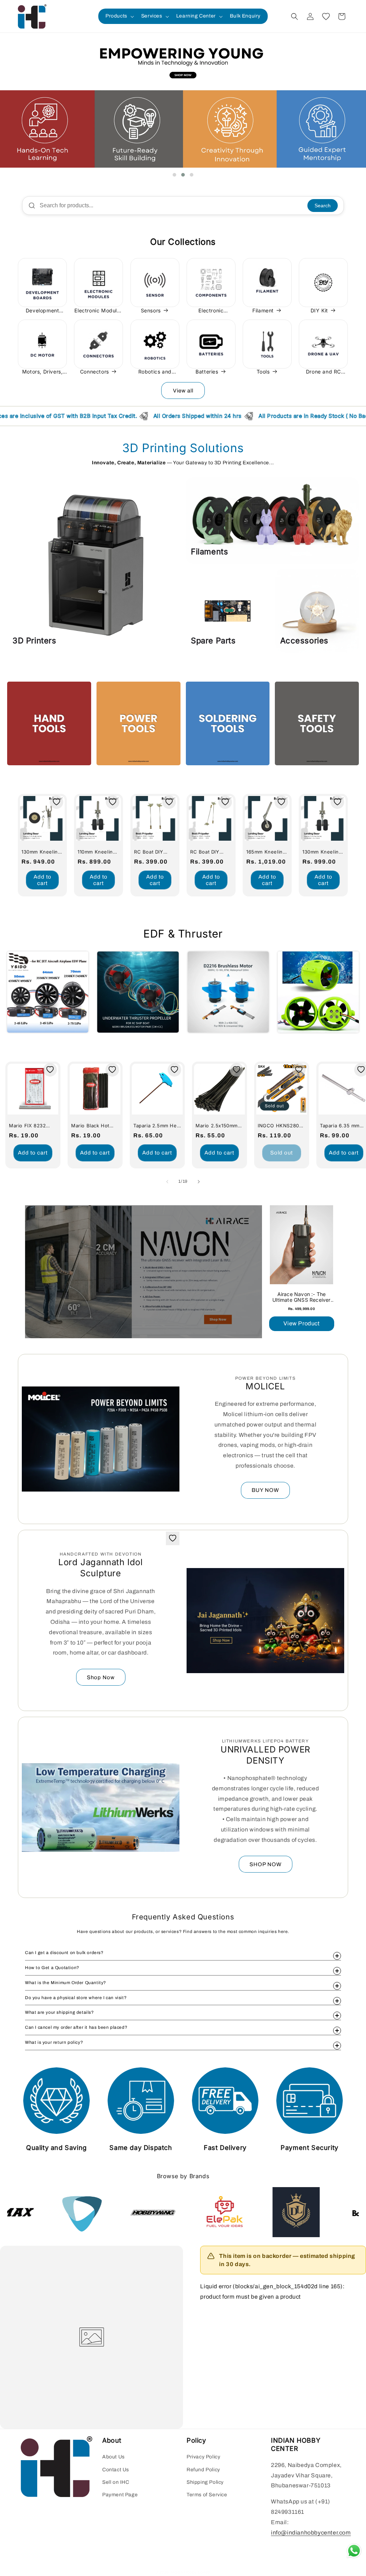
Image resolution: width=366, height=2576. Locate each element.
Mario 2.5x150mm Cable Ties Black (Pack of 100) (217, 1126)
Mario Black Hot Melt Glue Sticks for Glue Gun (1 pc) (94, 1126)
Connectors (95, 372)
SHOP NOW (266, 1864)
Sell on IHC (116, 2482)
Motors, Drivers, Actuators (43, 372)
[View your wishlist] (326, 16)
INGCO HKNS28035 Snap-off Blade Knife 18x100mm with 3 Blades (281, 1126)
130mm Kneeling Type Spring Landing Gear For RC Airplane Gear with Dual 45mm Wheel (323, 852)
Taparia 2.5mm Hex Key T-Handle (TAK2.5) (156, 1126)
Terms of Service (207, 2495)
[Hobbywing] (31, 2212)
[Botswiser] (246, 2212)
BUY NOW (265, 1490)
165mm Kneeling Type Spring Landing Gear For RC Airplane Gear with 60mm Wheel (267, 852)
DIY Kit (319, 310)
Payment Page (120, 2495)
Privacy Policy (203, 2457)
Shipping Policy (205, 2482)
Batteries (207, 372)
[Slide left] (167, 1182)
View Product (301, 1323)
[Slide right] (199, 1182)
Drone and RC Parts (323, 372)
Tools (263, 372)
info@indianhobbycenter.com (311, 2533)
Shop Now (101, 1677)
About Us (113, 2457)
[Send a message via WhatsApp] (354, 2551)
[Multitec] (317, 2212)
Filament (263, 310)
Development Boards (43, 311)
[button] (119, 16)
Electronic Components (207, 311)
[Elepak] (103, 2212)
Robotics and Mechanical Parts (155, 372)
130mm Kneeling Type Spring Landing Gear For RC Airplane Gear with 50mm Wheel (42, 852)
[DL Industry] (174, 2212)
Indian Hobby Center (191, 2572)
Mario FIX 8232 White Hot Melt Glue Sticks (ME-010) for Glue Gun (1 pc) (31, 1126)
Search (323, 206)
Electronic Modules (98, 310)
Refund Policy (203, 2470)
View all (183, 391)
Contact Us (116, 2470)
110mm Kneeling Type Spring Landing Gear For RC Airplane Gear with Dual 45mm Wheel (98, 852)
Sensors (151, 310)
